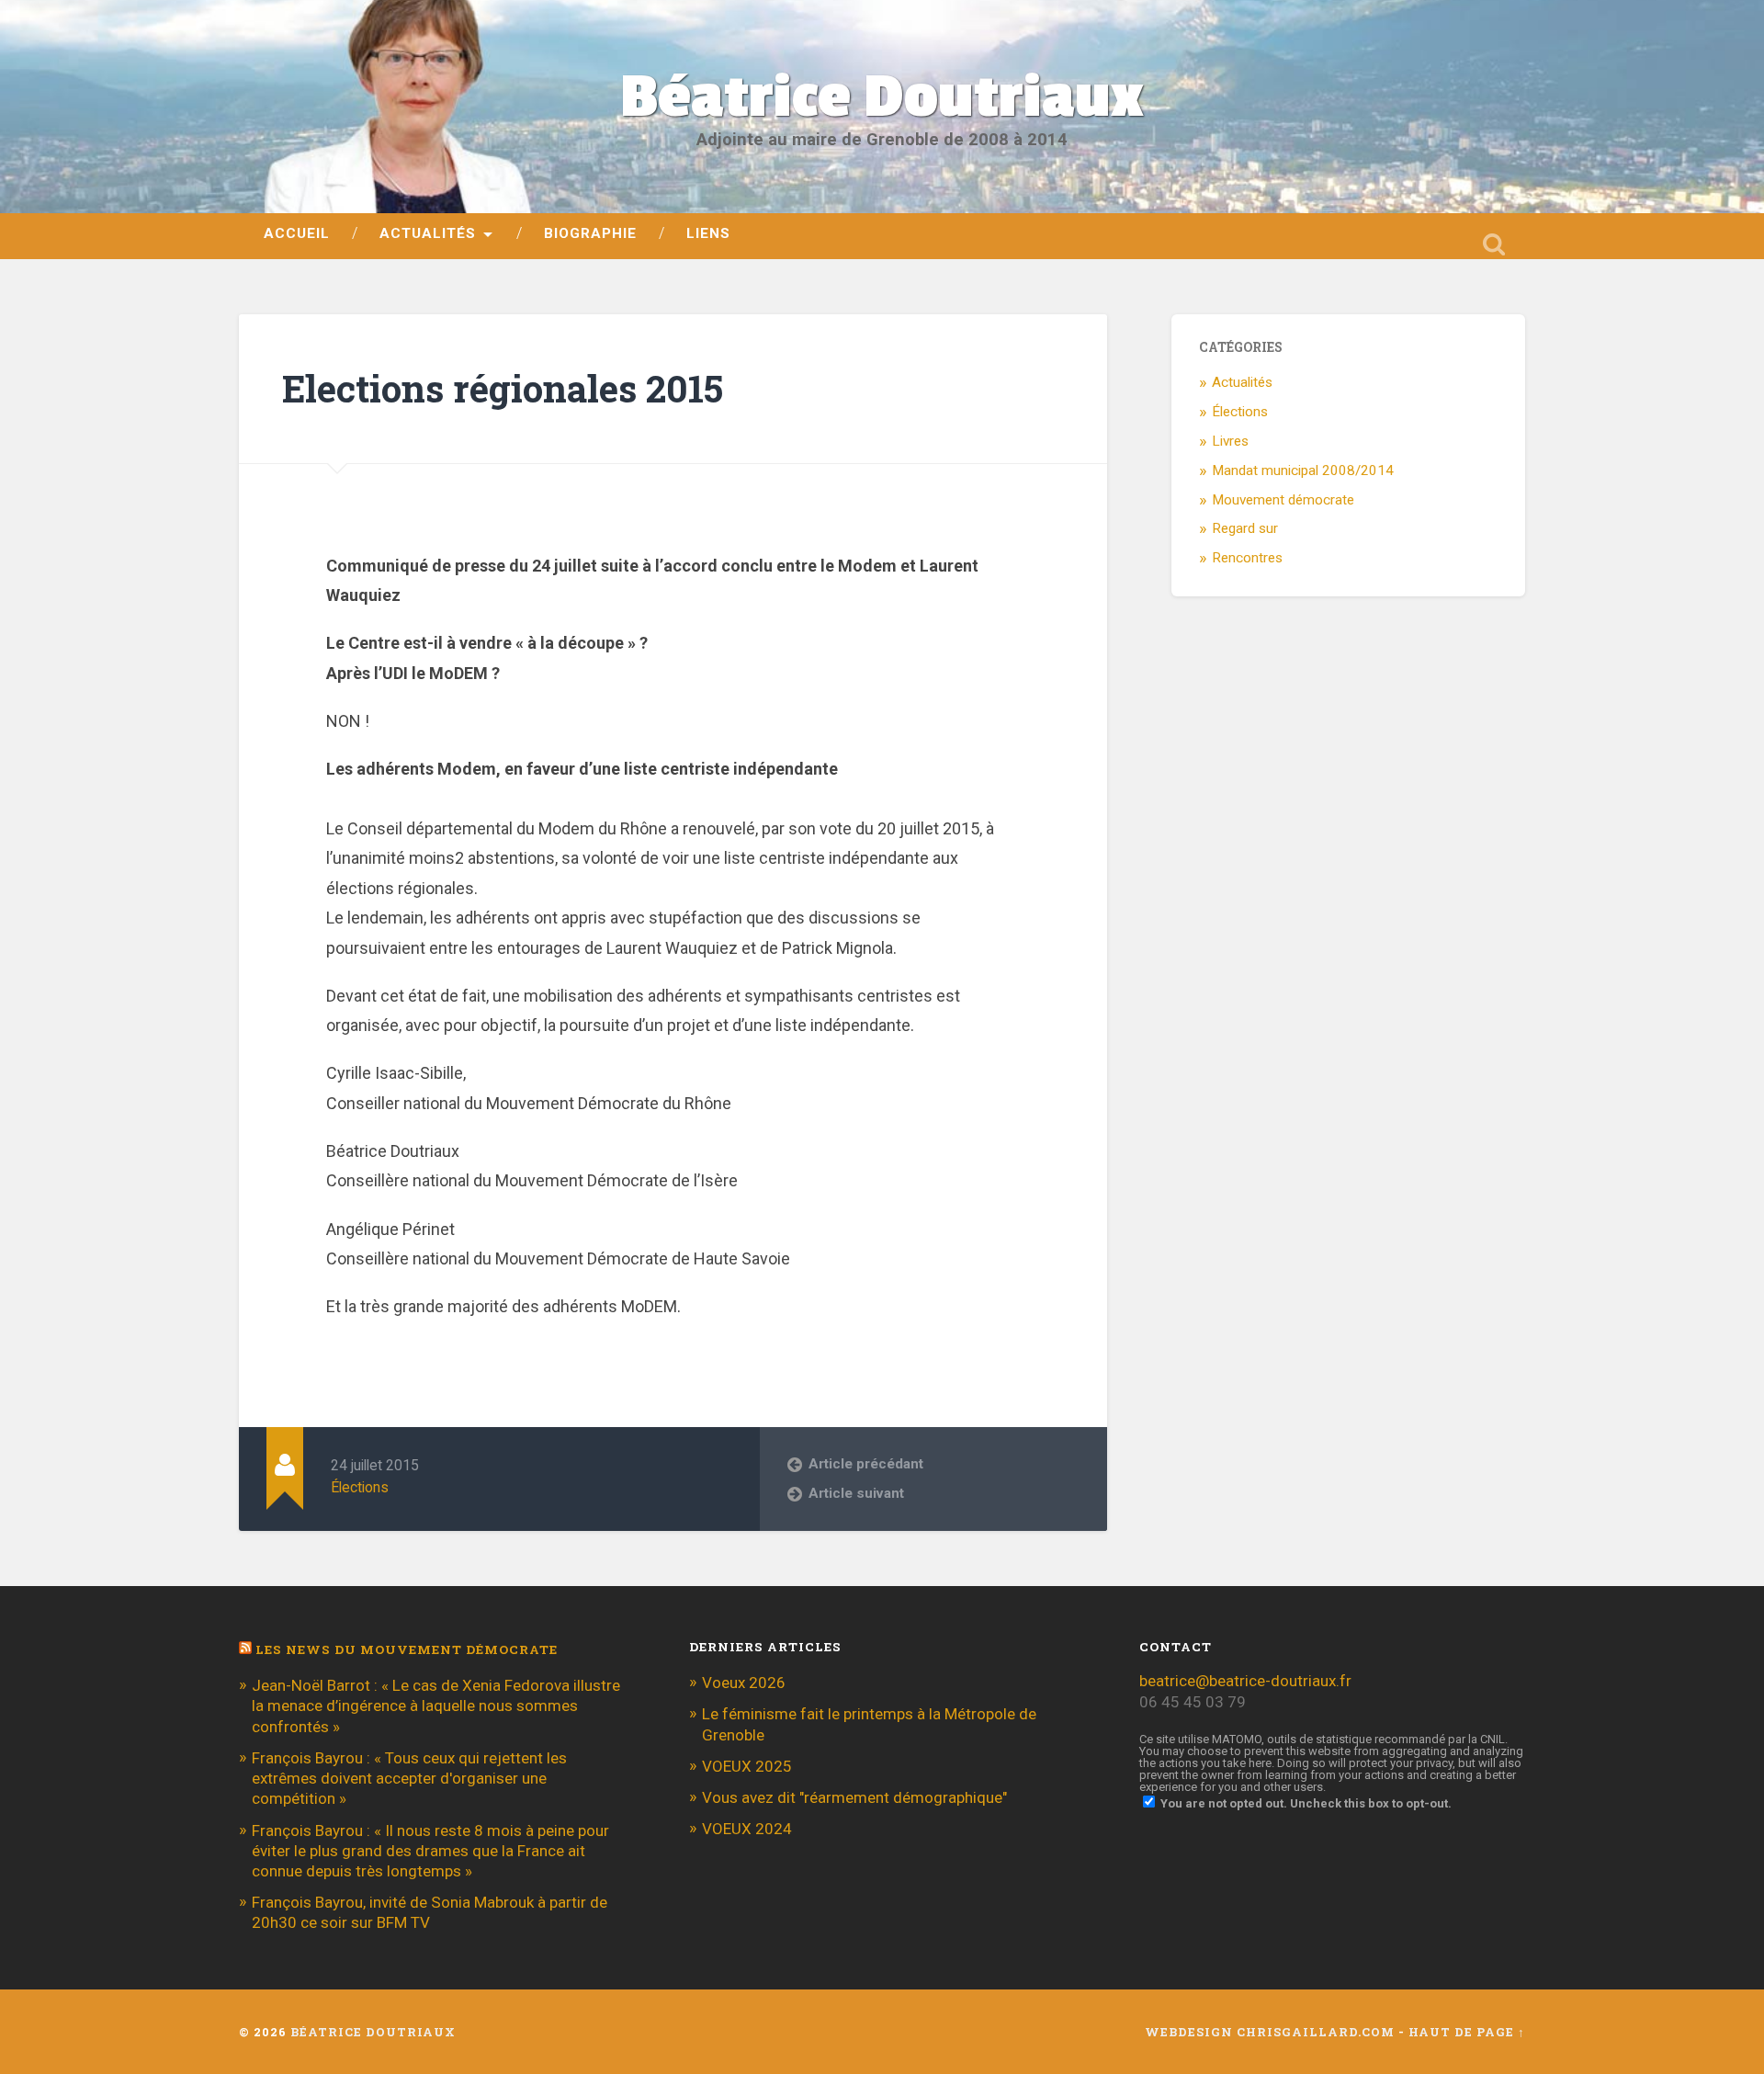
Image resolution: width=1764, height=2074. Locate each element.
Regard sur (1245, 528)
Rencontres (1247, 558)
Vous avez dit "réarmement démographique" (854, 1797)
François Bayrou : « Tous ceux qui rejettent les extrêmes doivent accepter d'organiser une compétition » (409, 1778)
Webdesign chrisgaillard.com (1270, 2032)
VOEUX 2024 (747, 1829)
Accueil (297, 233)
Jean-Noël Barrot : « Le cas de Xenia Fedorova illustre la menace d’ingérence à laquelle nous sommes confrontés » (436, 1706)
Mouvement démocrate (1283, 500)
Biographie (590, 233)
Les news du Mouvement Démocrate (407, 1649)
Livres (1230, 441)
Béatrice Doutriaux (882, 97)
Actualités (428, 233)
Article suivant (856, 1493)
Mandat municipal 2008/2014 (1303, 470)
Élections (360, 1487)
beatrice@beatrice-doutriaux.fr (1245, 1681)
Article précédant (866, 1464)
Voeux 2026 (744, 1683)
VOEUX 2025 (747, 1766)
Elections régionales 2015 (503, 388)
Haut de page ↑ (1467, 2032)
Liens (708, 233)
